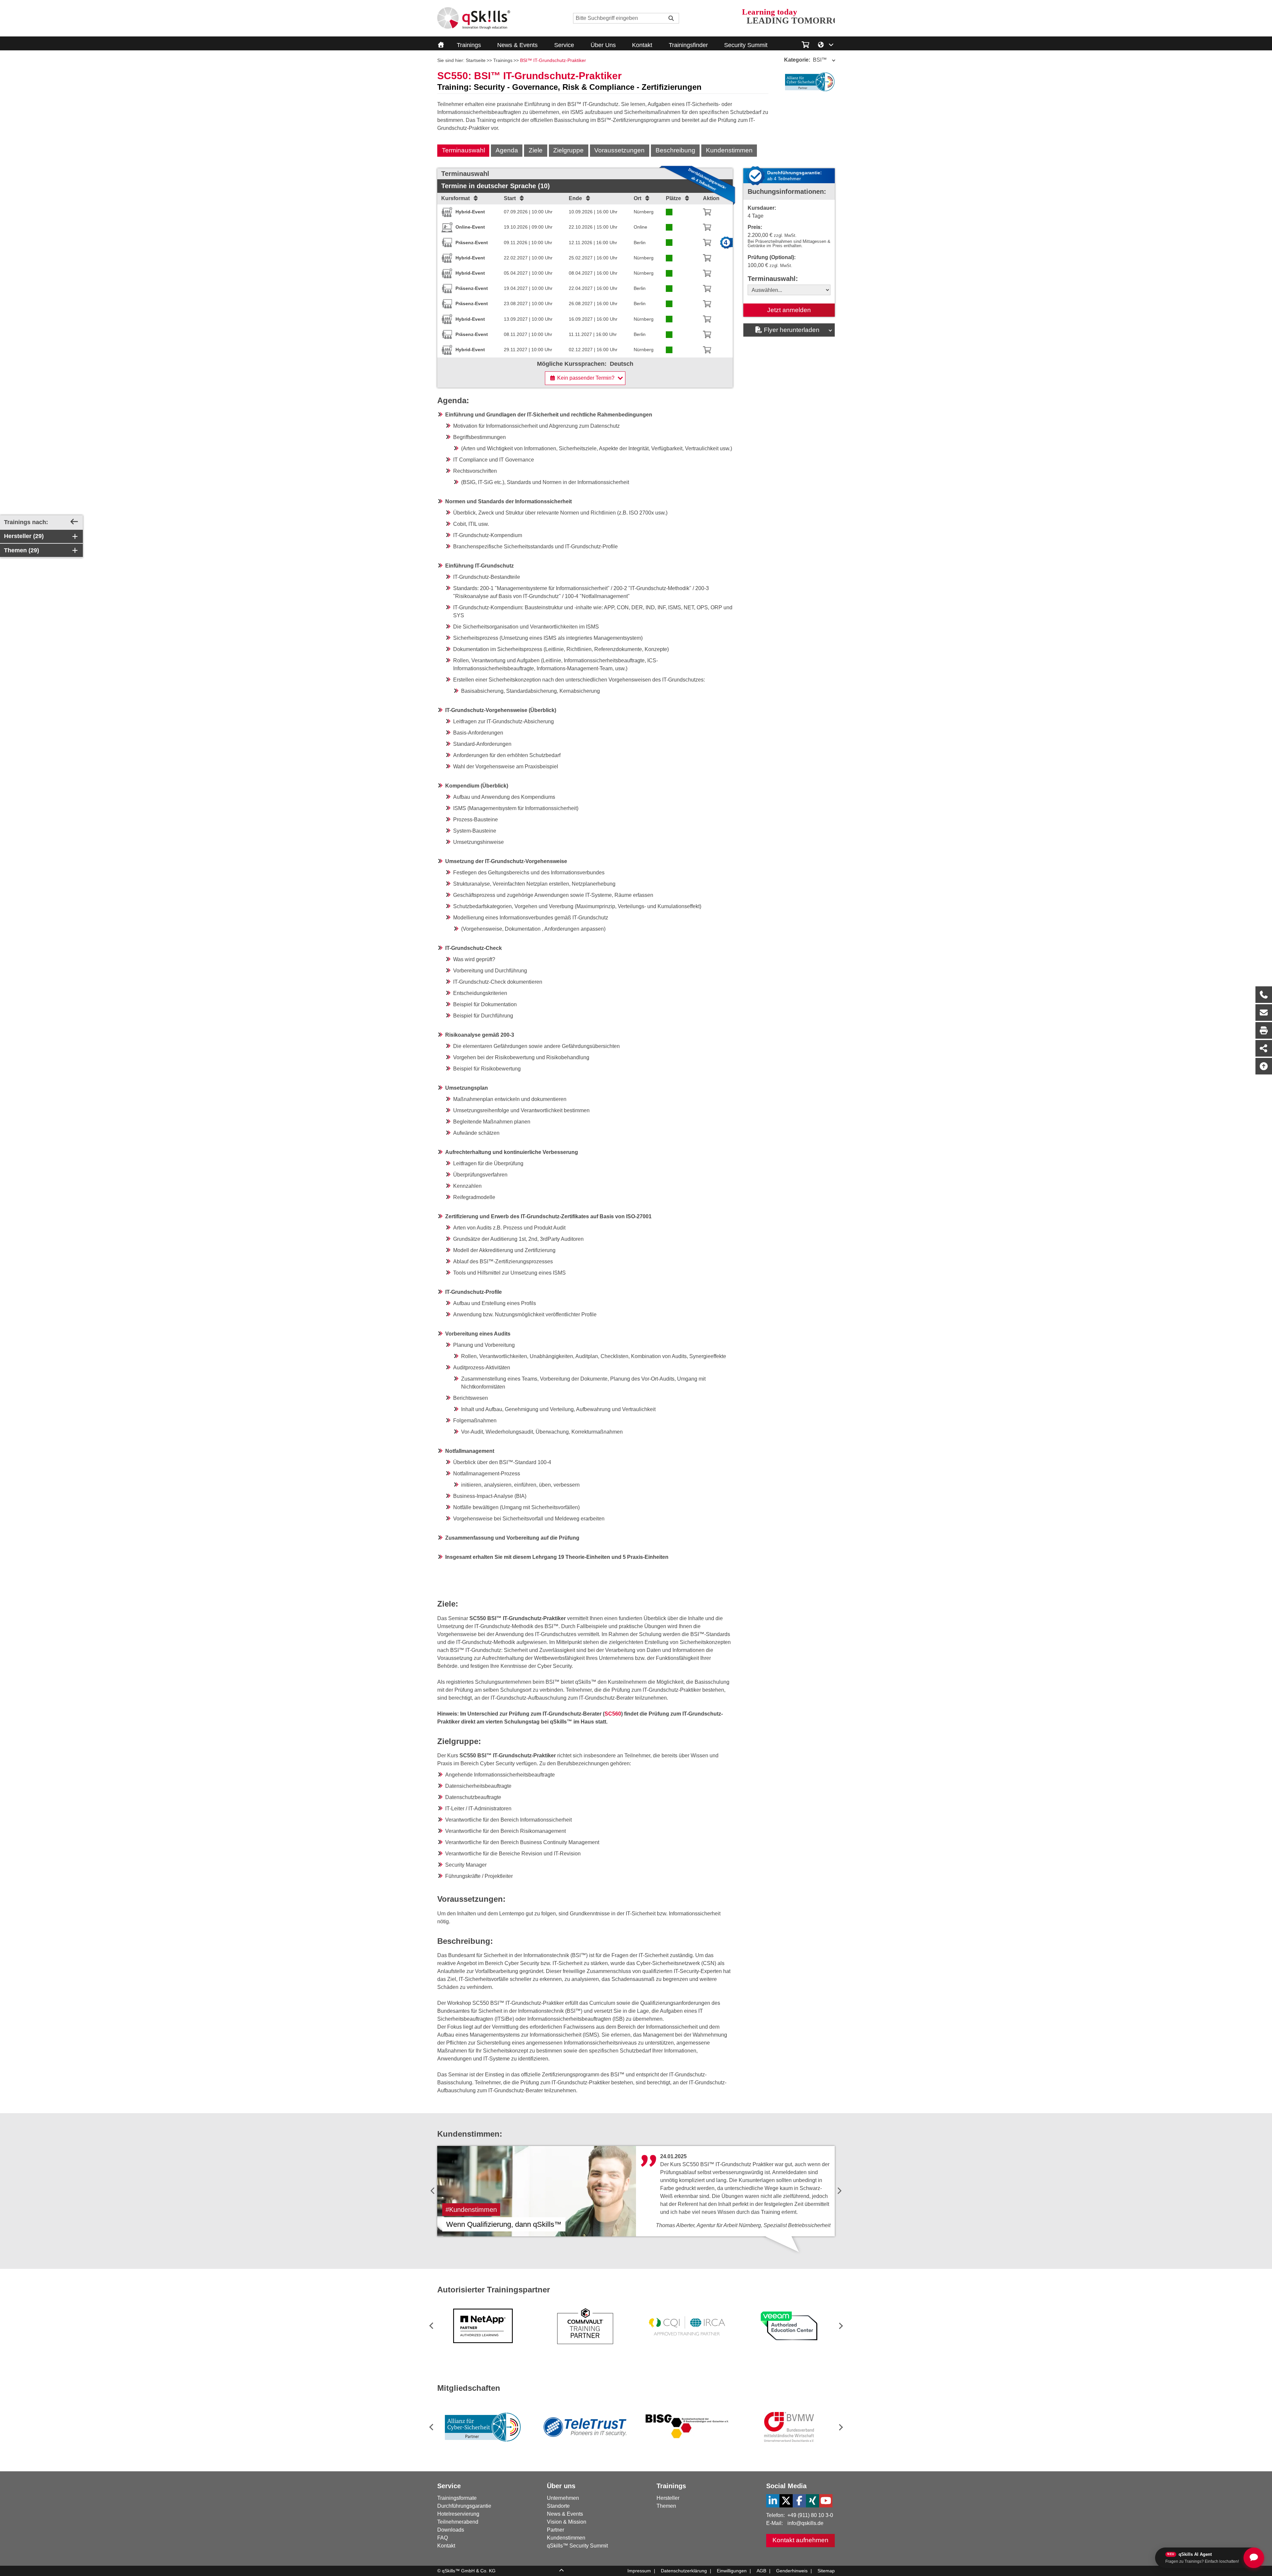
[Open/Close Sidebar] (74, 522)
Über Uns (603, 45)
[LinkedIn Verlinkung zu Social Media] (773, 2501)
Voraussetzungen (619, 150)
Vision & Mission (567, 2522)
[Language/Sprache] (826, 44)
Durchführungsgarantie (464, 2506)
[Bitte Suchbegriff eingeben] (671, 18)
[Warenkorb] (707, 212)
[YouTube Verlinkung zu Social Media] (826, 2501)
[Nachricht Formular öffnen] (1264, 1013)
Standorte (558, 2506)
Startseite (476, 60)
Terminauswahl (463, 150)
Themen (666, 2506)
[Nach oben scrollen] (1264, 1066)
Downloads (451, 2530)
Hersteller (668, 2498)
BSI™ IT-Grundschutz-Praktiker (553, 60)
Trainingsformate (457, 2498)
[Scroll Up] (561, 2571)
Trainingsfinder (688, 45)
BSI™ (805, 60)
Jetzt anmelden (789, 310)
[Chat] (1254, 2558)
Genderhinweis (792, 2571)
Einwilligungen (732, 2571)
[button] (840, 2326)
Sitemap (826, 2571)
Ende (575, 198)
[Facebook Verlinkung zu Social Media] (799, 2501)
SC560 (613, 1714)
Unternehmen (563, 2498)
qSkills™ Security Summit (577, 2546)
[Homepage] (474, 18)
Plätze (673, 198)
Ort (637, 198)
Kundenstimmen (729, 150)
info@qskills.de (805, 2523)
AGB (761, 2571)
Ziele (536, 150)
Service (564, 45)
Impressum (639, 2571)
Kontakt (642, 45)
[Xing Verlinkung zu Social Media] (813, 2501)
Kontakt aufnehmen (800, 2540)
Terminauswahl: (773, 279)
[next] (839, 2191)
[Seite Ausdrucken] (1264, 1030)
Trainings (469, 45)
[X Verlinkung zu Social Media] (786, 2501)
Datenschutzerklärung (684, 2571)
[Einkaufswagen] (805, 44)
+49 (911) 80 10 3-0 (810, 2515)
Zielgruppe (568, 150)
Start (510, 198)
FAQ (443, 2538)
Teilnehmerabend (458, 2522)
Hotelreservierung (458, 2514)
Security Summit (746, 45)
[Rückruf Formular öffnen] (1264, 995)
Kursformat (455, 198)
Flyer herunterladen (792, 330)
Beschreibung (675, 150)
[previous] (433, 2191)
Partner (556, 2530)
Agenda (507, 150)
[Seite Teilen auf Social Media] (1264, 1048)
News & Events (517, 45)
